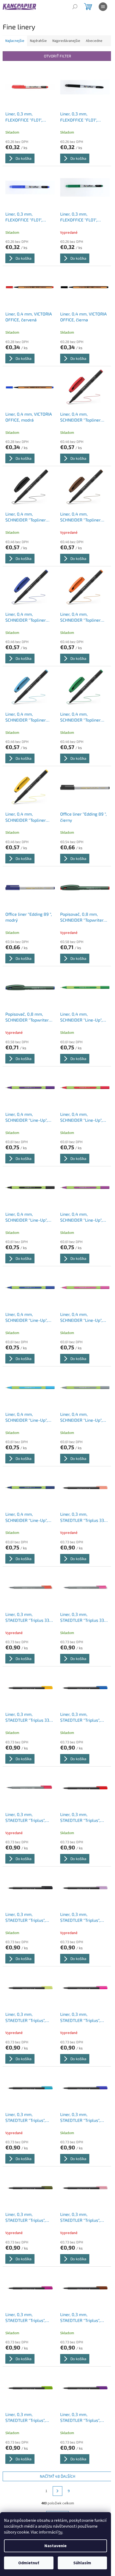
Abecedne (94, 41)
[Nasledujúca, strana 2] (57, 2491)
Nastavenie (55, 2546)
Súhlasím (82, 2563)
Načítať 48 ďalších (57, 2476)
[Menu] (103, 7)
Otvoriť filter (57, 56)
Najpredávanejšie (66, 41)
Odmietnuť (29, 2563)
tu (60, 2532)
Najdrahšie (38, 41)
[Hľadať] (75, 7)
